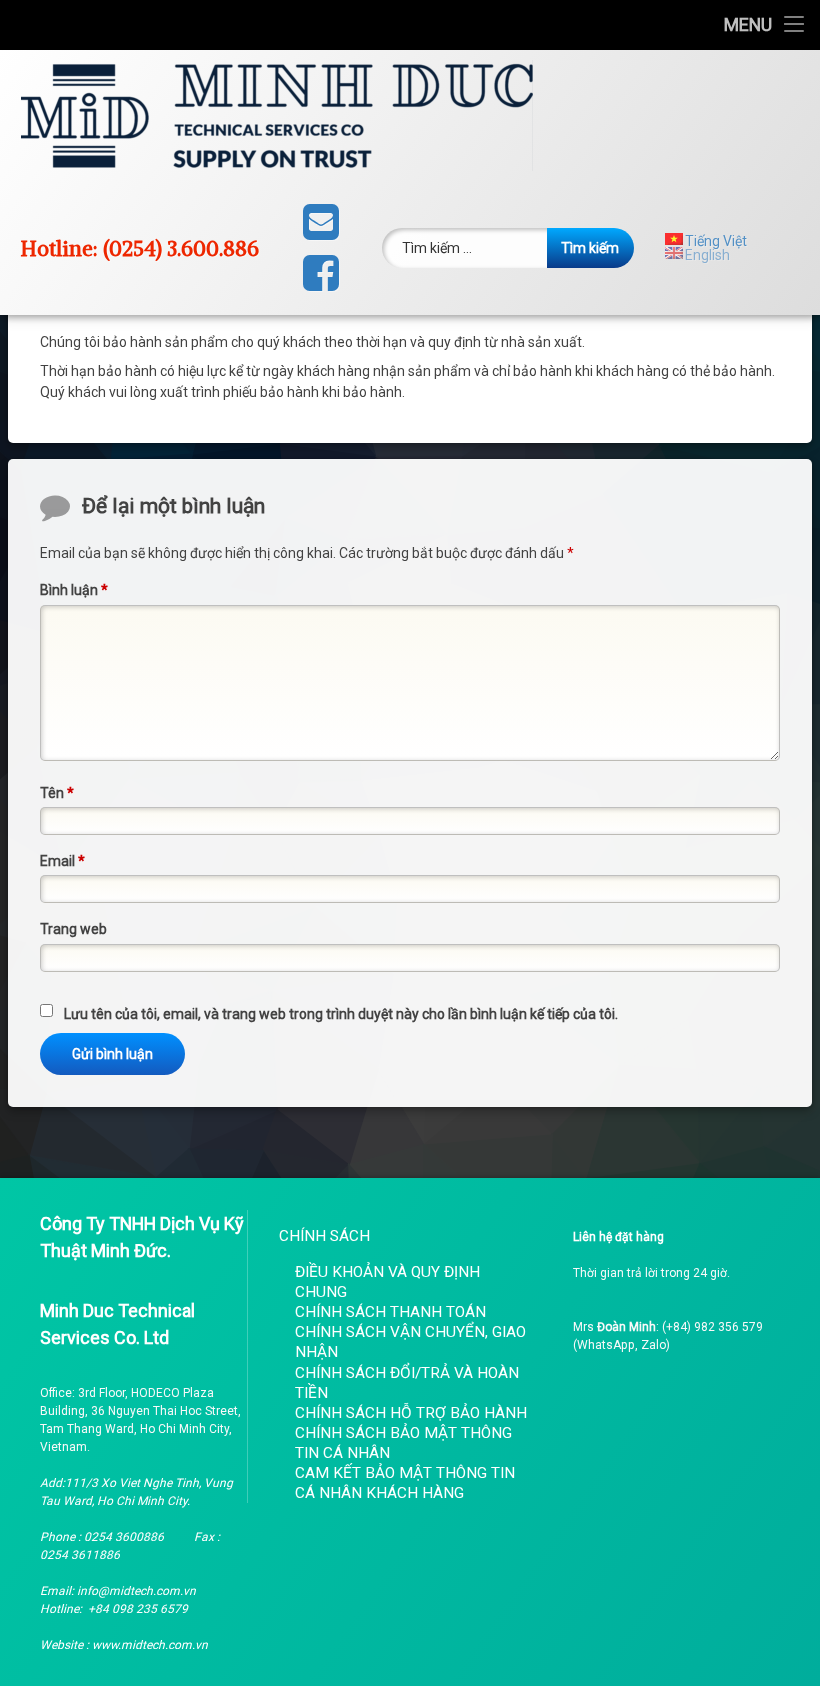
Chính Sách (324, 1236)
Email (62, 861)
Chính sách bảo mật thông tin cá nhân (403, 1443)
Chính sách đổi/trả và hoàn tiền (407, 1383)
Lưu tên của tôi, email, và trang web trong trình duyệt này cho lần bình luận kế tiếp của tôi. (341, 1014)
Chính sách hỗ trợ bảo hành (411, 1413)
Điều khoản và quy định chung (387, 1282)
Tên (57, 793)
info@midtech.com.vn (136, 1591)
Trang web (73, 929)
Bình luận (74, 590)
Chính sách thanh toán (390, 1312)
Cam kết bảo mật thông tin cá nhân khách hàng (405, 1483)
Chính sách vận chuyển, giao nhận (410, 1342)
